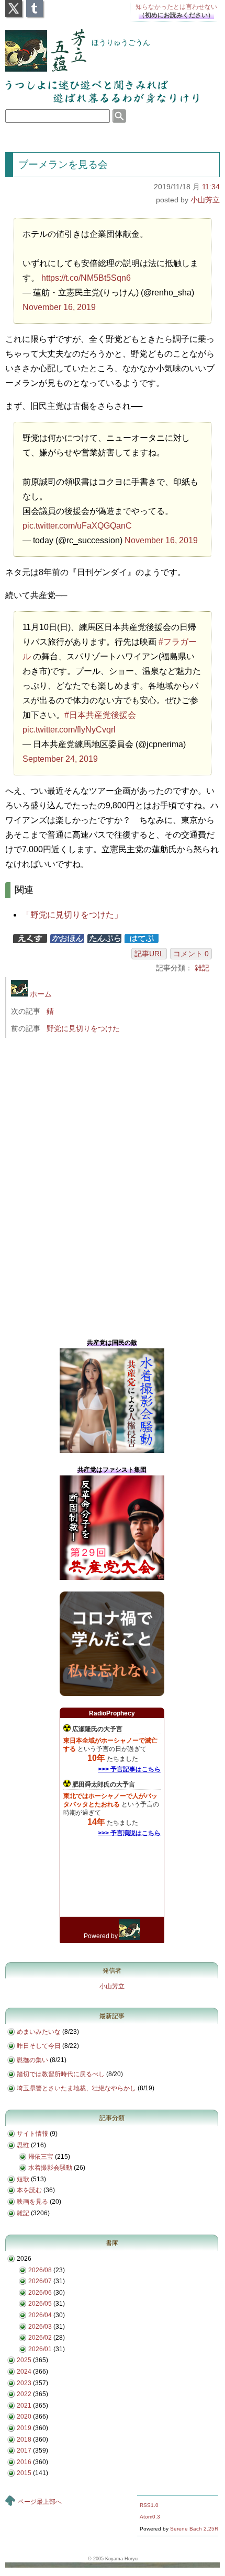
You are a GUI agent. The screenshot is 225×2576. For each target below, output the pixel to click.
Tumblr (35, 5)
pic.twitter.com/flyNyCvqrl (69, 730)
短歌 (23, 2179)
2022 (24, 2394)
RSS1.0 (149, 2505)
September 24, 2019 (60, 759)
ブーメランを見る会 (63, 164)
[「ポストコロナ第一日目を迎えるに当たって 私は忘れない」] (112, 1694)
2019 (24, 2428)
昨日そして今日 (39, 2046)
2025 (24, 2360)
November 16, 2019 (59, 307)
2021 (24, 2406)
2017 (24, 2451)
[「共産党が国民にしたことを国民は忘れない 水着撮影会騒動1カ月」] (112, 1451)
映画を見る (32, 2202)
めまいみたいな (39, 2032)
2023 (24, 2383)
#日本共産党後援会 (100, 715)
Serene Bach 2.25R (194, 2529)
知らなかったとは (176, 7)
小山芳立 (205, 200)
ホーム (40, 994)
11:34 (211, 187)
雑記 (202, 968)
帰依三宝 (41, 2157)
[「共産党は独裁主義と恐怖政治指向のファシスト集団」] (112, 1578)
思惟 (23, 2145)
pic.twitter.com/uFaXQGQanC (77, 526)
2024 (24, 2372)
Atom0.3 (150, 2517)
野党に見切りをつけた (83, 1028)
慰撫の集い (32, 2060)
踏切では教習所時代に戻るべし (61, 2074)
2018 (24, 2440)
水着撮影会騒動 (50, 2168)
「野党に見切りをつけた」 (72, 915)
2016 (24, 2462)
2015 (24, 2473)
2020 (24, 2417)
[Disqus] (116, 1185)
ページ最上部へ (40, 2502)
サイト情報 (32, 2134)
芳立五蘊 (39, 43)
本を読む (29, 2190)
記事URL (149, 954)
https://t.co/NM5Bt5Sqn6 (86, 278)
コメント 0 (191, 954)
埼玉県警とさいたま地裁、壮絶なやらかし (76, 2088)
